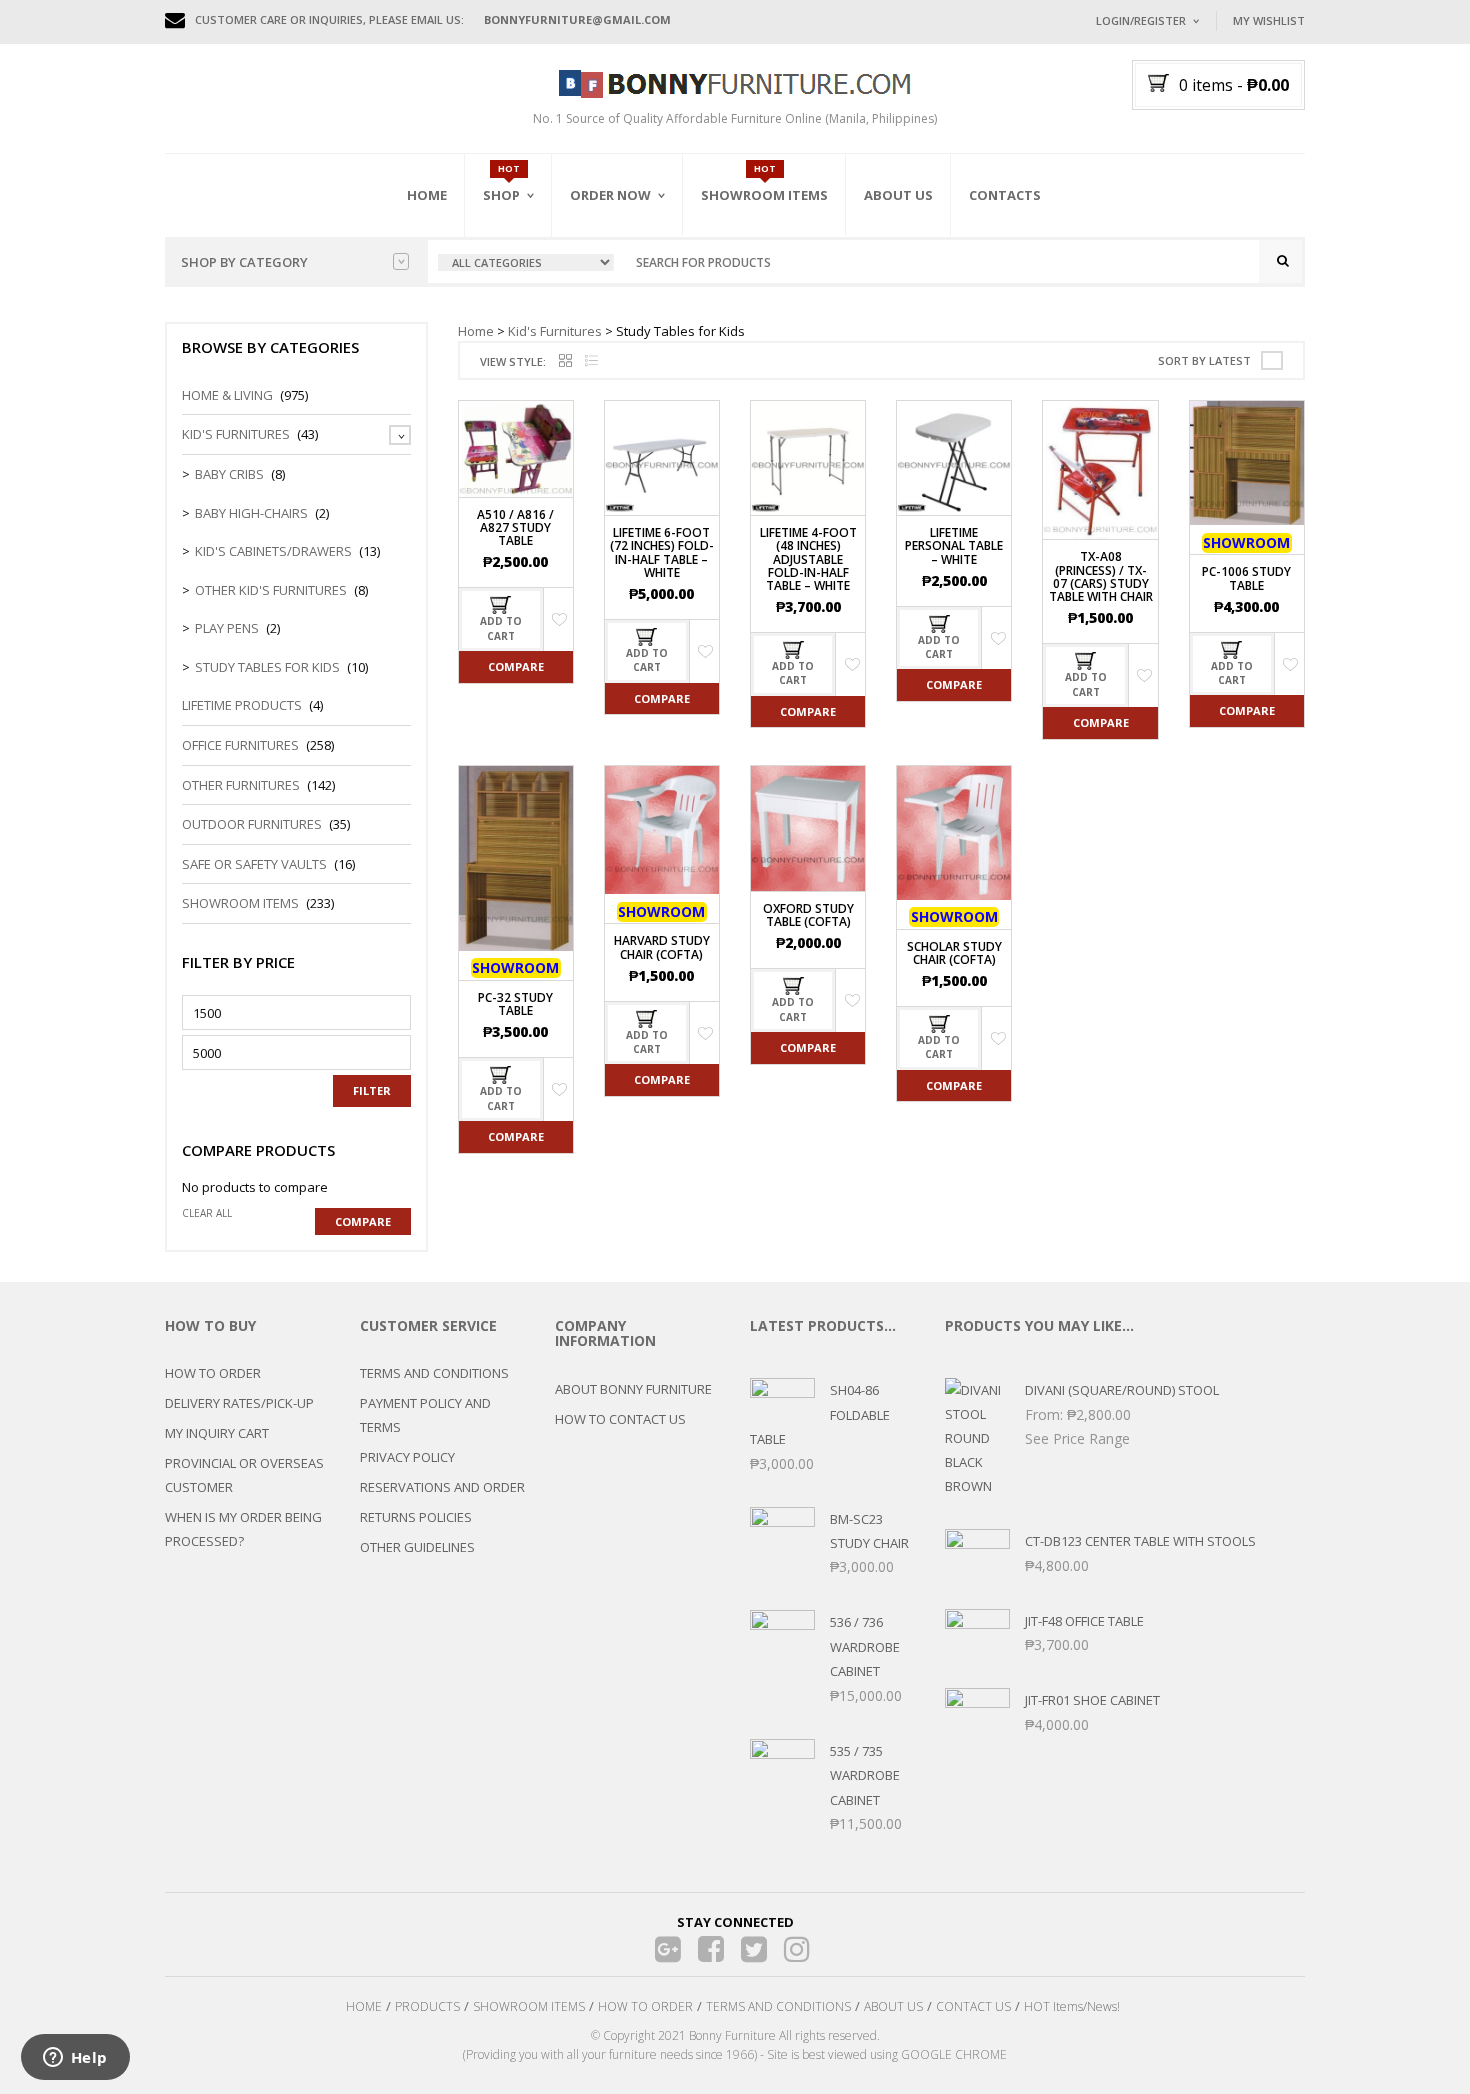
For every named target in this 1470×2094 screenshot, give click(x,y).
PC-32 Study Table (515, 1004)
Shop (501, 195)
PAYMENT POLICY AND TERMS (425, 1415)
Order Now (610, 195)
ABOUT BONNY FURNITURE (633, 1389)
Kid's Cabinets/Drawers (273, 551)
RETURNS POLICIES (416, 1517)
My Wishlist (1269, 20)
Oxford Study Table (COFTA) (808, 915)
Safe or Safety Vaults (254, 864)
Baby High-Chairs (251, 513)
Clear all (207, 1213)
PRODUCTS (427, 2006)
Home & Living (227, 395)
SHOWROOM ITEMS (529, 2006)
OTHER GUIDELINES (417, 1547)
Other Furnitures (241, 785)
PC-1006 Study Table (1246, 578)
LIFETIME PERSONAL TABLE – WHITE (954, 545)
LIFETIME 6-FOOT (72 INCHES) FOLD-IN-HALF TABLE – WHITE (662, 552)
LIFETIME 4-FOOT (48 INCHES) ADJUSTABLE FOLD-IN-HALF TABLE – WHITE (808, 559)
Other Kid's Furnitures (271, 590)
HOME (364, 2006)
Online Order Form (634, 307)
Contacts (1005, 195)
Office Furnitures (240, 745)
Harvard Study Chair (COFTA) (662, 947)
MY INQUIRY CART (217, 1433)
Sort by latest (1204, 360)
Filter (372, 1090)
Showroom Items (764, 195)
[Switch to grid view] (565, 361)
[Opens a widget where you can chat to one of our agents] (75, 2059)
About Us (898, 195)
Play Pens (227, 628)
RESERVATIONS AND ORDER (442, 1487)
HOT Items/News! (1072, 2006)
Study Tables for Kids (267, 667)
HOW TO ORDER (213, 1373)
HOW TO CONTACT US (620, 1419)
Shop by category (244, 262)
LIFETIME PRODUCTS (242, 705)
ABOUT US (893, 2006)
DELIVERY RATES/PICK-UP (239, 1403)
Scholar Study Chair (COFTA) (954, 953)
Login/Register (1141, 20)
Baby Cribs (229, 474)
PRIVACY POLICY (407, 1457)
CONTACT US (973, 2006)
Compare (516, 666)
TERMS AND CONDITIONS (434, 1373)
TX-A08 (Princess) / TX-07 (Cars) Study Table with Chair (1101, 576)
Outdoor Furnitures (252, 824)
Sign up (1220, 289)
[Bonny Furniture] (735, 82)
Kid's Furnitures (555, 331)
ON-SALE (534, 303)
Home (427, 195)
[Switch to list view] (591, 361)
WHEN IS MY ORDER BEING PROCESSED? (243, 1529)
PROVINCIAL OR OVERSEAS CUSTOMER (244, 1475)
